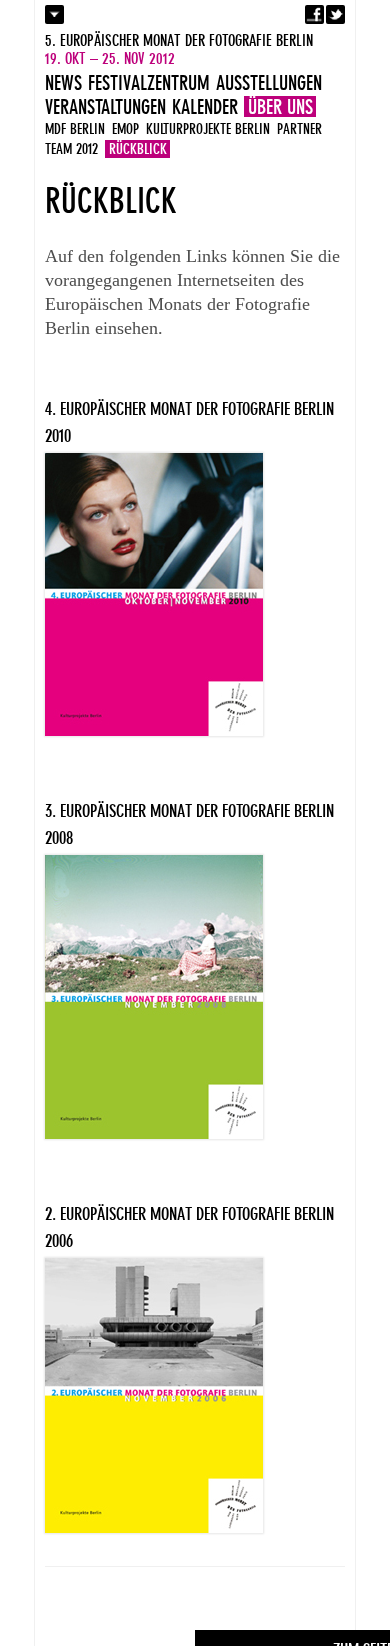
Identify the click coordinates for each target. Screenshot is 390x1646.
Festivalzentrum (149, 83)
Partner (299, 129)
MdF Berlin (75, 129)
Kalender (205, 107)
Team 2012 (71, 149)
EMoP (125, 129)
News (63, 83)
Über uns (280, 107)
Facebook (314, 14)
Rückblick (138, 149)
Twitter (335, 14)
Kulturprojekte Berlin (208, 129)
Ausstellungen (269, 83)
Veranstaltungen (105, 107)
